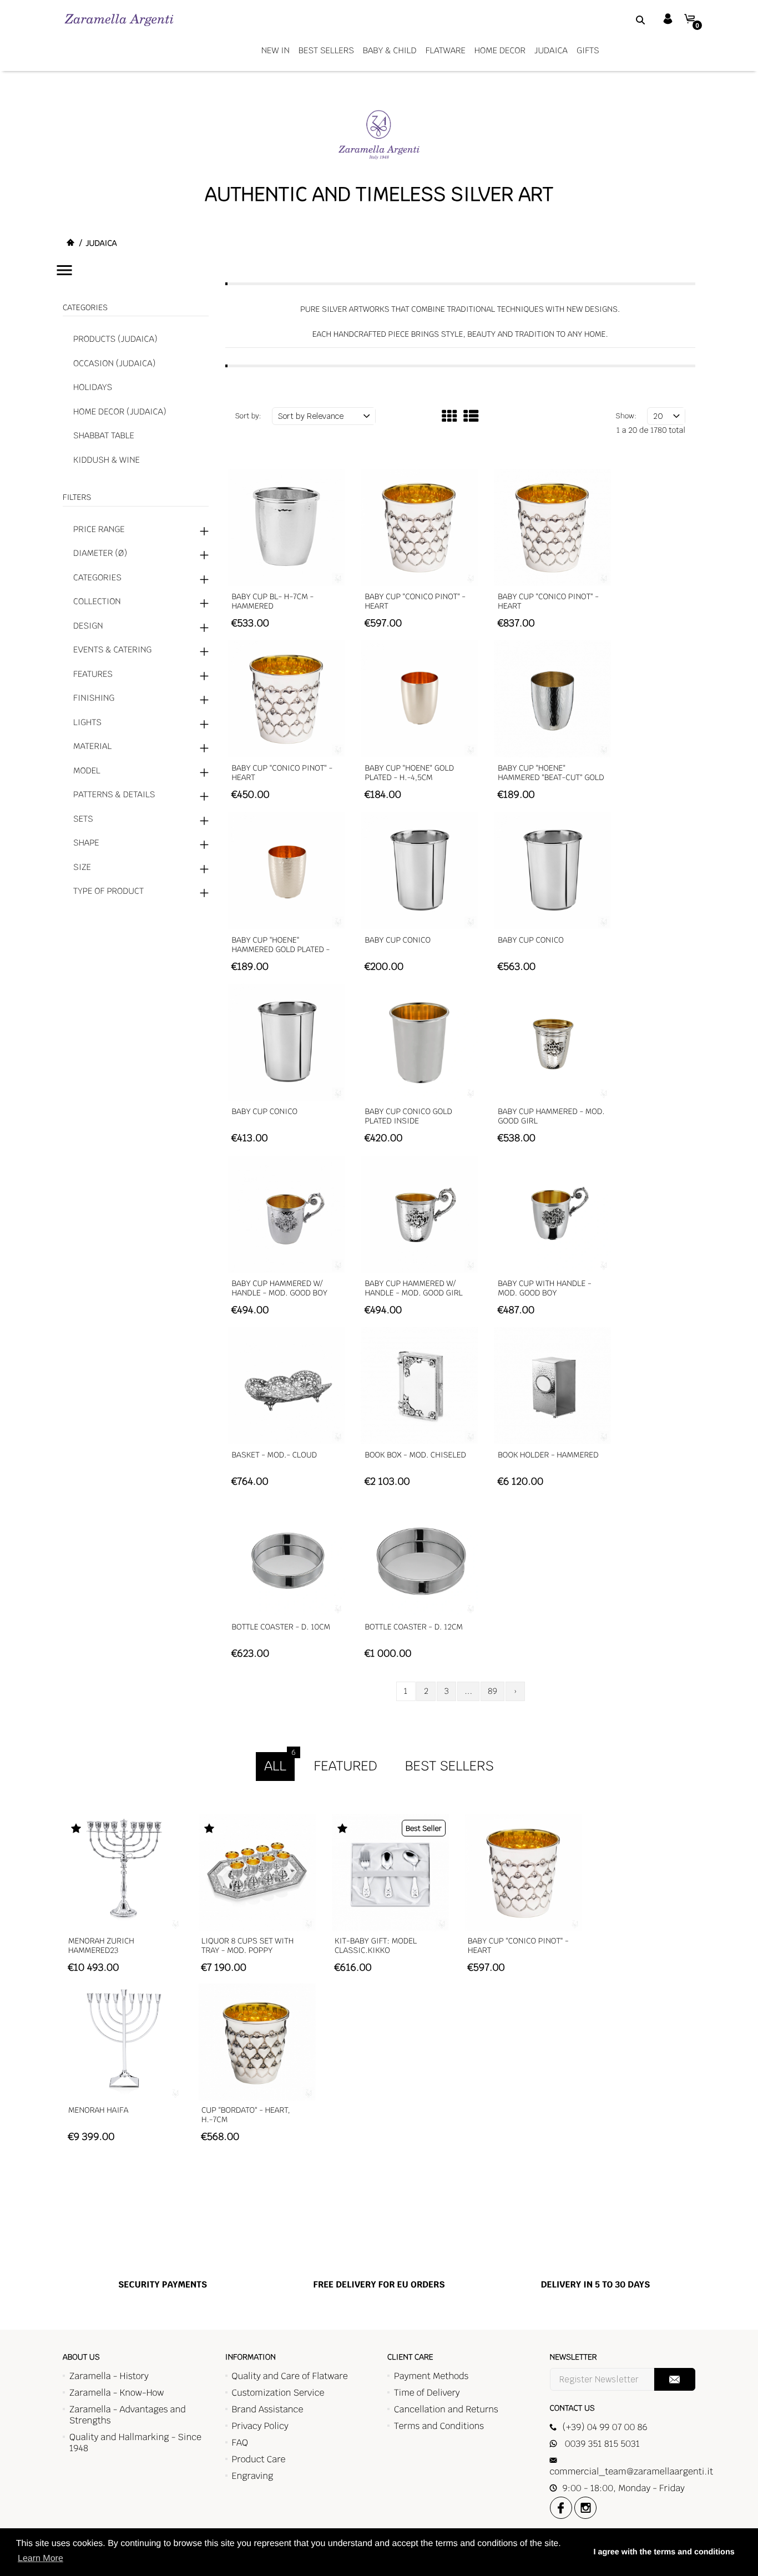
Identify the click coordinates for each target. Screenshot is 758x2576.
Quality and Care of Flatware (290, 2376)
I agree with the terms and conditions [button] (664, 2552)
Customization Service (278, 2393)
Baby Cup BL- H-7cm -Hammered (273, 602)
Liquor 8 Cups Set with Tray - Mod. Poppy (247, 1946)
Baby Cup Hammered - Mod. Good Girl (551, 1117)
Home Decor (500, 51)
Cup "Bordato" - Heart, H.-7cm (246, 2115)
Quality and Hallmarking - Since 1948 (135, 2443)
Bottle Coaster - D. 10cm (281, 1627)
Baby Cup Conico (398, 940)
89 (492, 1691)
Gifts (588, 51)
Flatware (446, 51)
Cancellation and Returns (446, 2409)
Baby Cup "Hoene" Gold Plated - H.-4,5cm (409, 773)
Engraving (253, 2476)
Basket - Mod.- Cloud (275, 1455)
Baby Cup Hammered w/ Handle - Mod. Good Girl (413, 1289)
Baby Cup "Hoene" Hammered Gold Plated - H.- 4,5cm (281, 950)
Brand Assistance (268, 2409)
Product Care (259, 2459)
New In (276, 51)
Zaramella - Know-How (117, 2393)
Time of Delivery (427, 2393)
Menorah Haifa (98, 2111)
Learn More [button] (41, 2559)
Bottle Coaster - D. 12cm (414, 1627)
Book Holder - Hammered (548, 1455)
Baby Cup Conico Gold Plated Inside (408, 1117)
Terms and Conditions (439, 2426)
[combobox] (626, 19)
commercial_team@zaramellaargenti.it (631, 2471)
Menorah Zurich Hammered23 (101, 1946)
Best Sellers (326, 51)
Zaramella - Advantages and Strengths (128, 2415)
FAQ (240, 2443)
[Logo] (119, 20)
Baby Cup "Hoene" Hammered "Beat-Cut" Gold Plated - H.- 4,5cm (551, 778)
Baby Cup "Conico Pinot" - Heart (415, 602)
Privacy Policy (260, 2426)
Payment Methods (431, 2376)
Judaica (551, 51)
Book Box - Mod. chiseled (415, 1455)
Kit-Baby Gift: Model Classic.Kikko (376, 1946)
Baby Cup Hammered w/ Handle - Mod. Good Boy (280, 1289)
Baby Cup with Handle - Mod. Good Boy (544, 1289)
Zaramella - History (109, 2376)
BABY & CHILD (390, 51)
